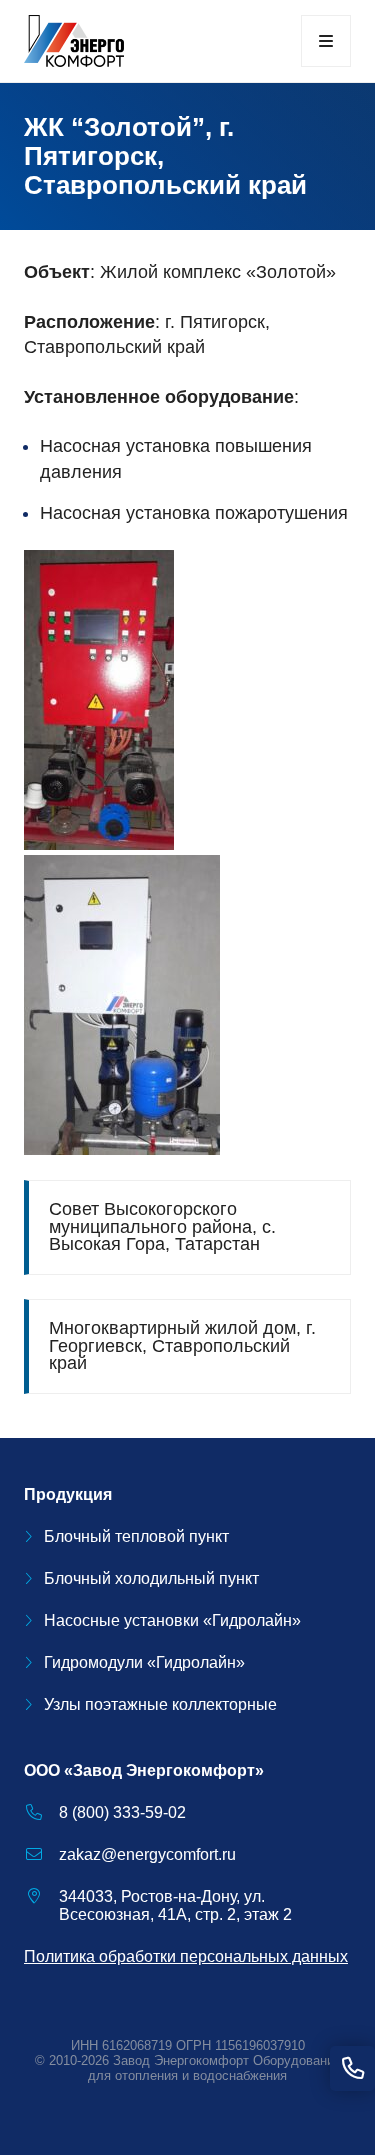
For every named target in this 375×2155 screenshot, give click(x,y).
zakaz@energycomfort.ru (147, 1854)
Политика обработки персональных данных (186, 1956)
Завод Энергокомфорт (181, 2060)
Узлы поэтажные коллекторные (160, 1704)
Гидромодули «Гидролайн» (144, 1662)
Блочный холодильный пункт (151, 1578)
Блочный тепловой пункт (136, 1536)
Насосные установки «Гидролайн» (172, 1620)
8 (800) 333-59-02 (122, 1812)
